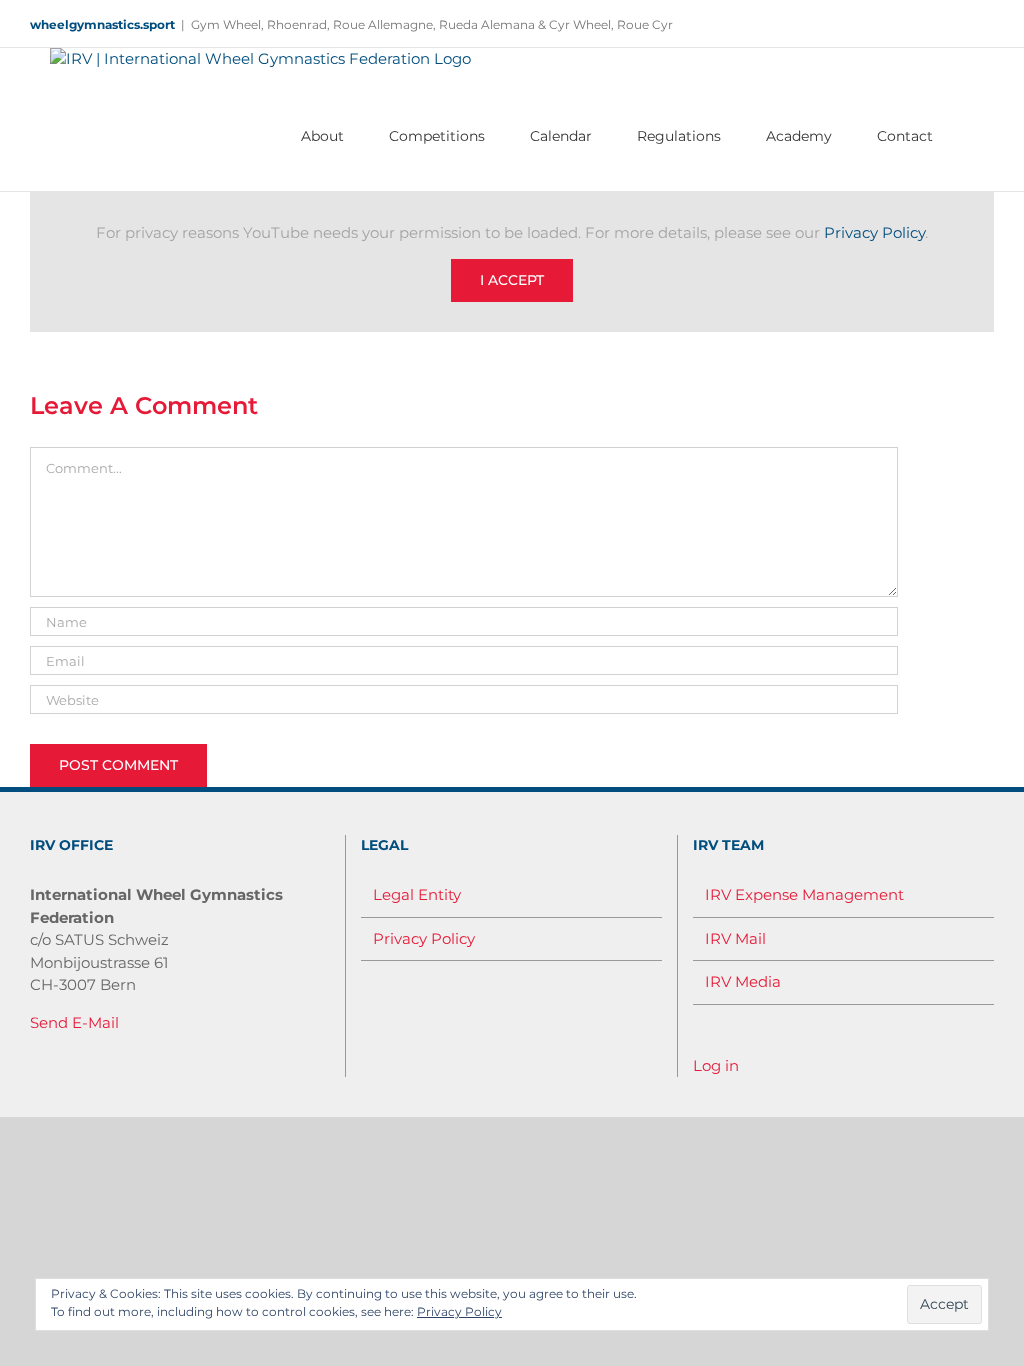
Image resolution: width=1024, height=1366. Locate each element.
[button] (963, 136)
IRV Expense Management (804, 894)
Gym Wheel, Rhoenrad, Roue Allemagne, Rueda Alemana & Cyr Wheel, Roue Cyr (432, 24)
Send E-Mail (74, 1022)
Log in (716, 1065)
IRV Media (743, 981)
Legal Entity (417, 894)
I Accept (512, 280)
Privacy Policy (874, 232)
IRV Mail (735, 938)
